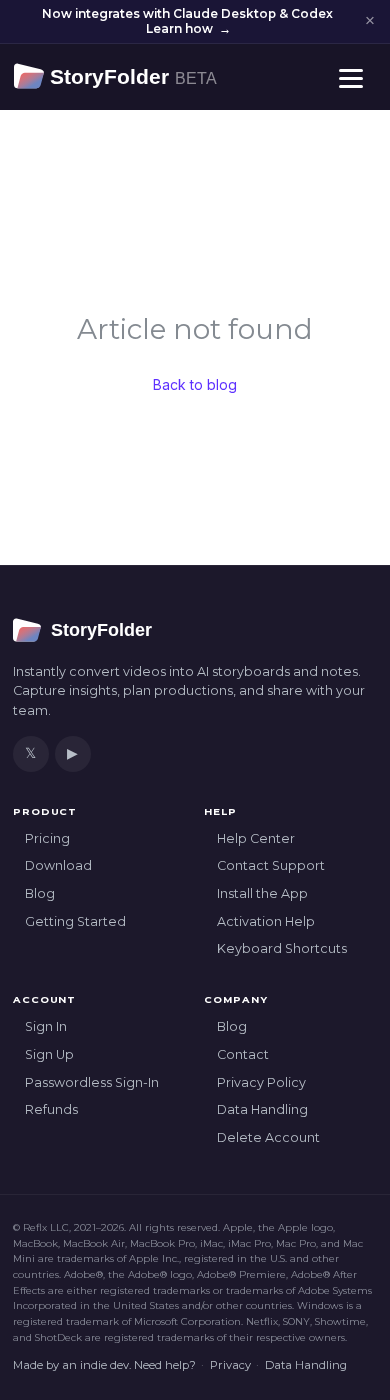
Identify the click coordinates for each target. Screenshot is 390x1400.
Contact (243, 1054)
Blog (40, 893)
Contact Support (271, 865)
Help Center (256, 838)
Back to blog (195, 384)
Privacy (230, 1365)
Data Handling (262, 1109)
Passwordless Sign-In (92, 1082)
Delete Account (268, 1137)
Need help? (165, 1365)
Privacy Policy (261, 1082)
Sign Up (49, 1054)
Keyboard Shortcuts (282, 948)
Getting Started (75, 921)
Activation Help (266, 921)
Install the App (262, 893)
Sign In (46, 1026)
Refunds (51, 1109)
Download (58, 865)
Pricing (47, 838)
